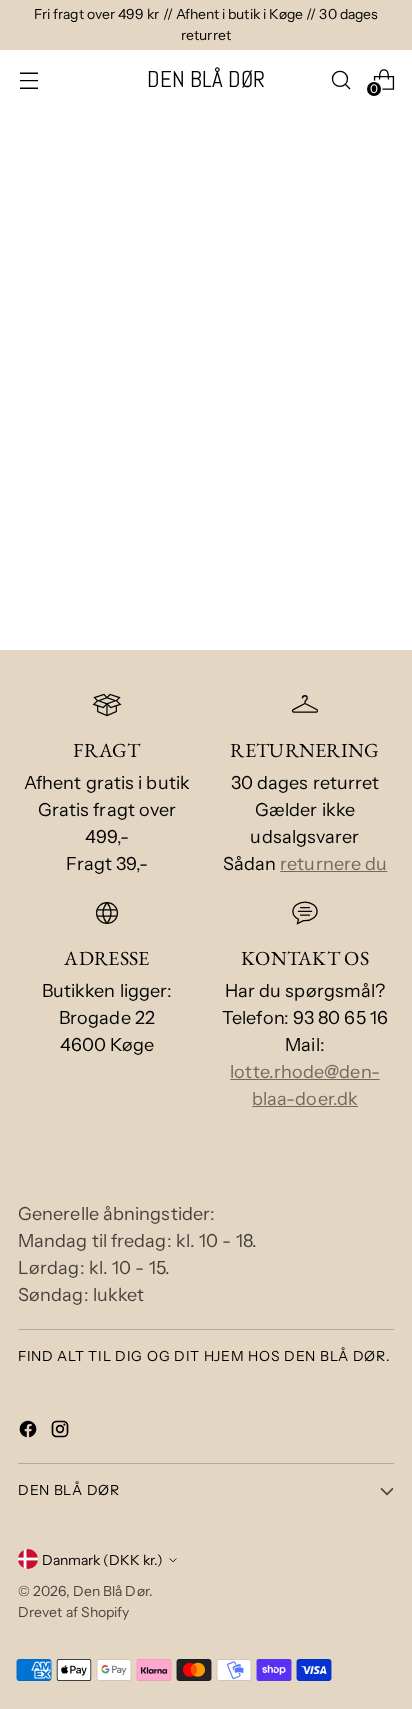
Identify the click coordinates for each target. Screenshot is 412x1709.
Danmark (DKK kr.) (102, 1559)
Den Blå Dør (111, 1590)
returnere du (333, 864)
